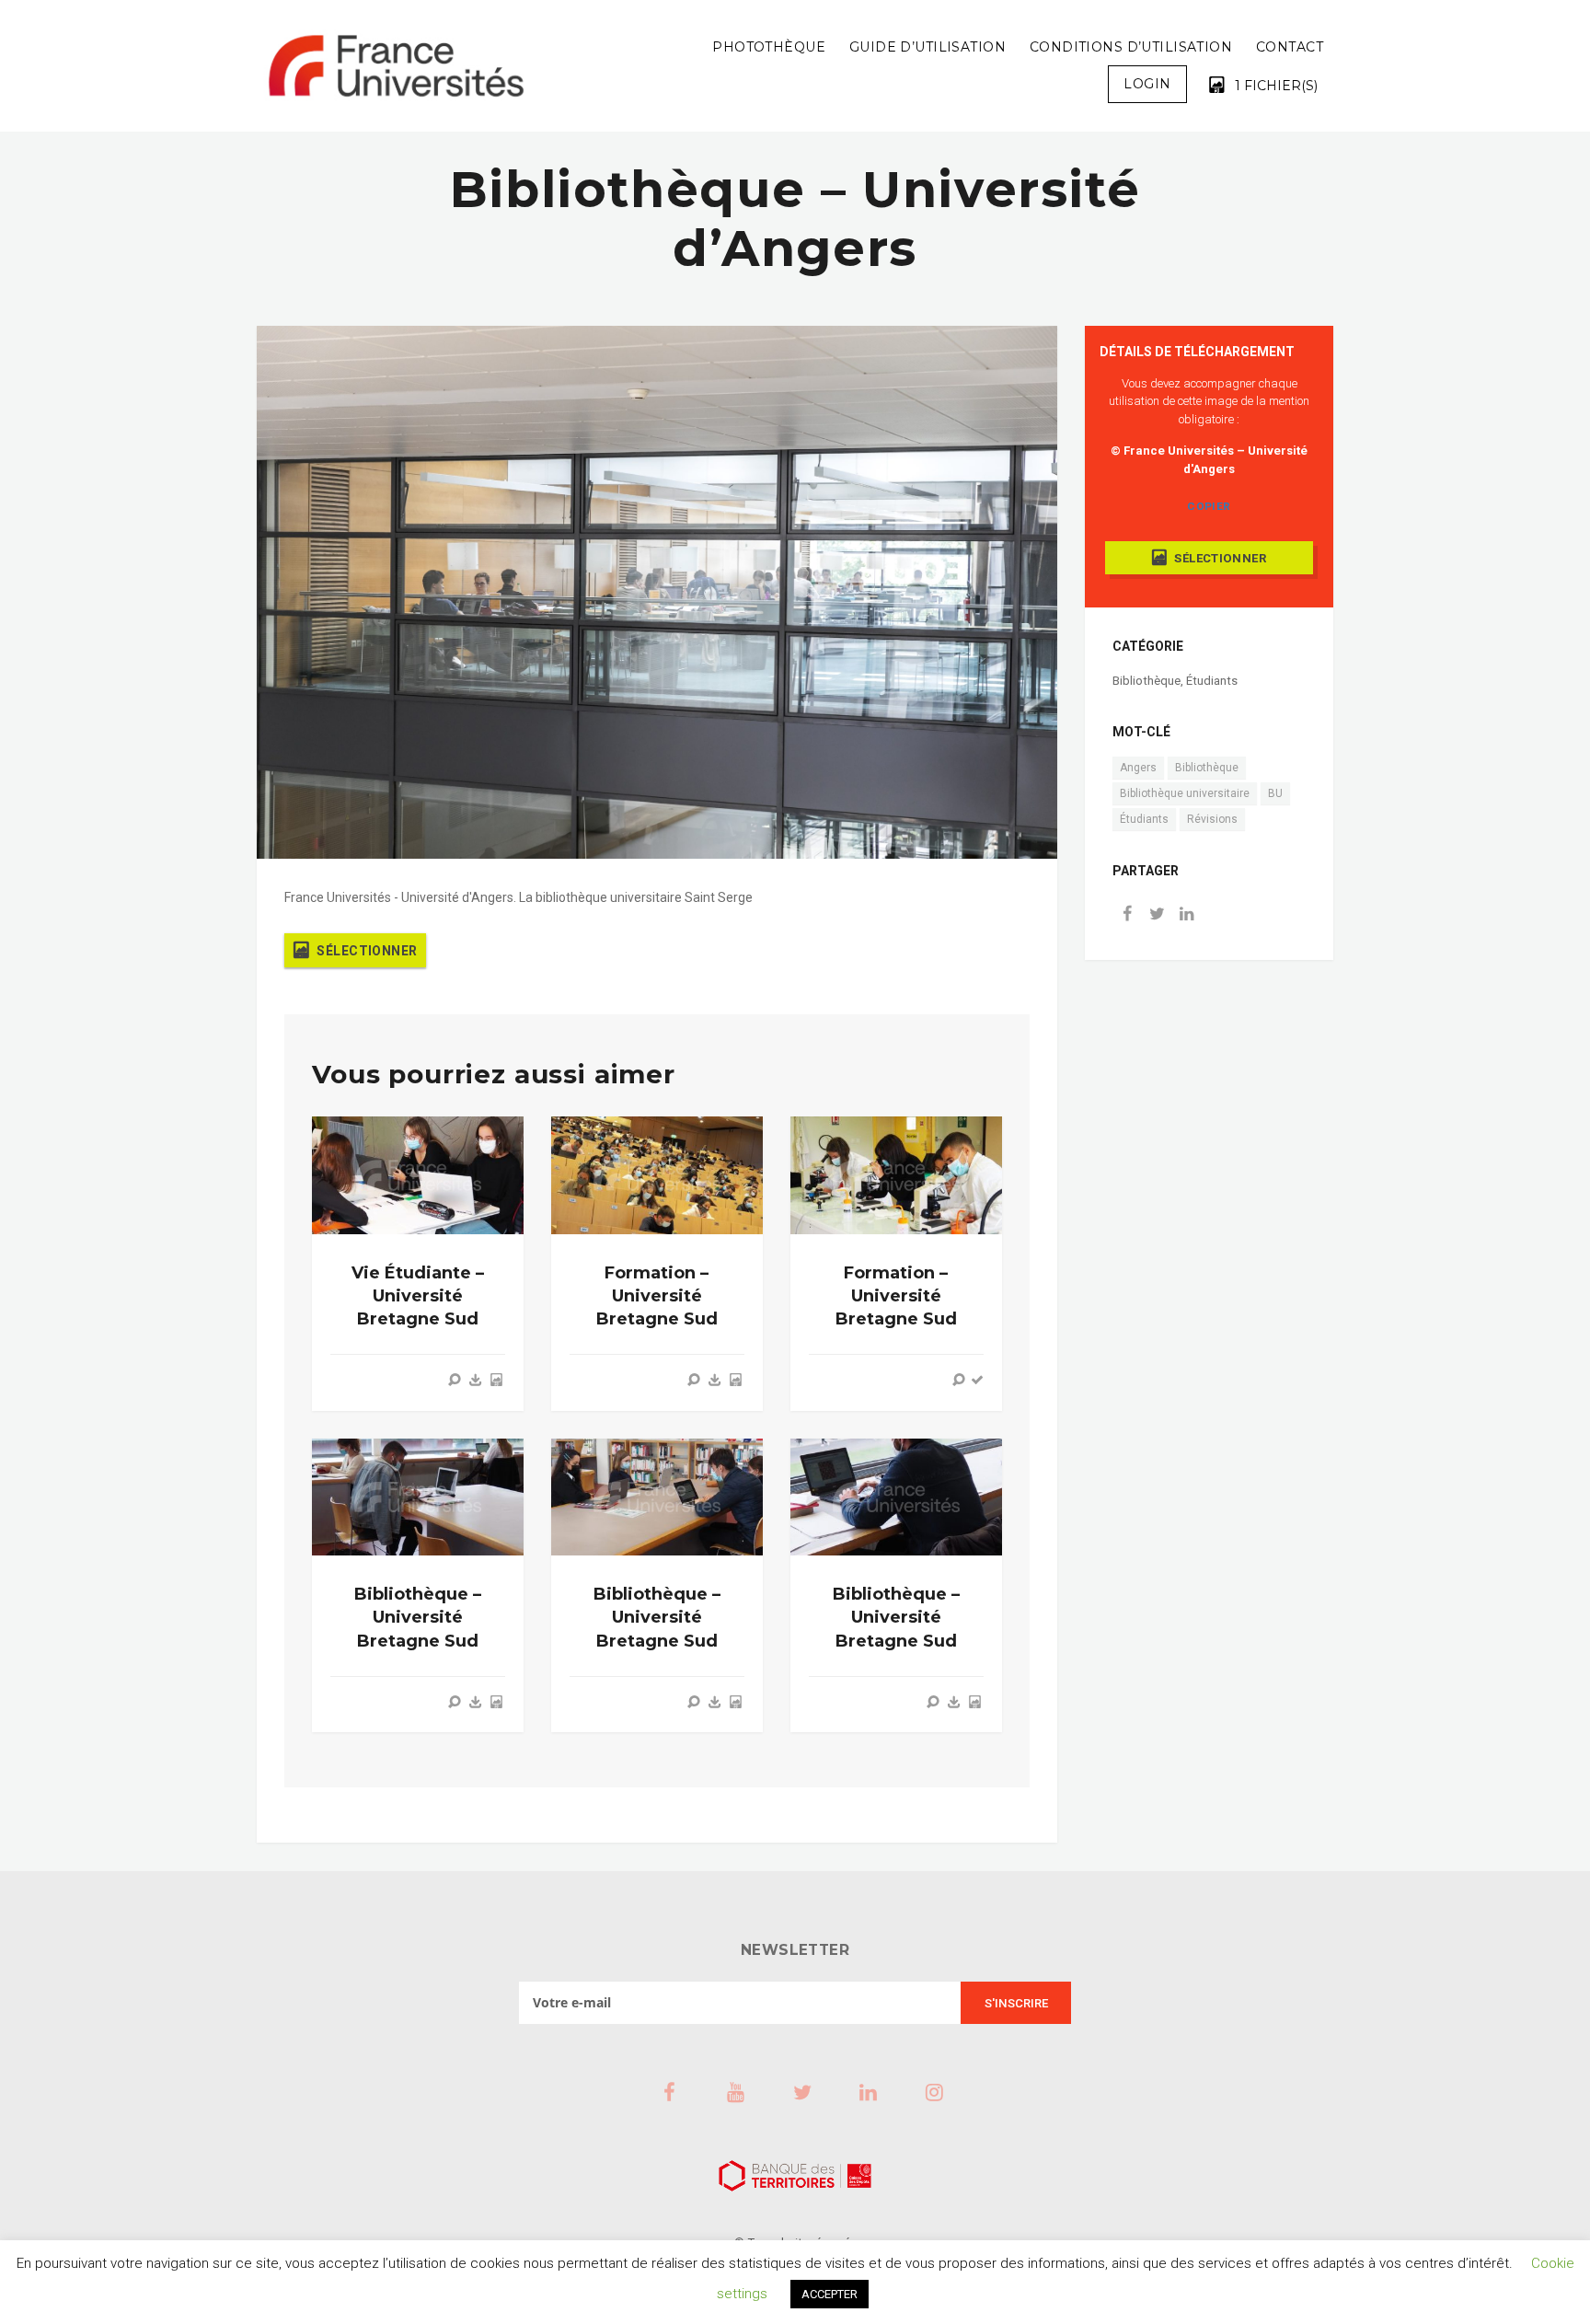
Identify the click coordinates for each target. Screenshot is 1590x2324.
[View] (455, 1380)
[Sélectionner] (496, 1380)
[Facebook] (1127, 915)
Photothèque (769, 47)
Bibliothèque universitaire (1185, 793)
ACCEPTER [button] (830, 2294)
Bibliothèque (1146, 681)
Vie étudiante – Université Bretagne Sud (418, 1296)
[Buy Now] (476, 1380)
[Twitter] (1157, 915)
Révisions (1212, 819)
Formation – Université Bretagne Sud (657, 1296)
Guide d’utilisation (927, 47)
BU (1275, 793)
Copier (1209, 506)
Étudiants (1212, 681)
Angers (1138, 768)
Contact (1290, 47)
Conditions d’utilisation (1131, 47)
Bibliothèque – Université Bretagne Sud (418, 1617)
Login (1147, 84)
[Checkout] (977, 1380)
